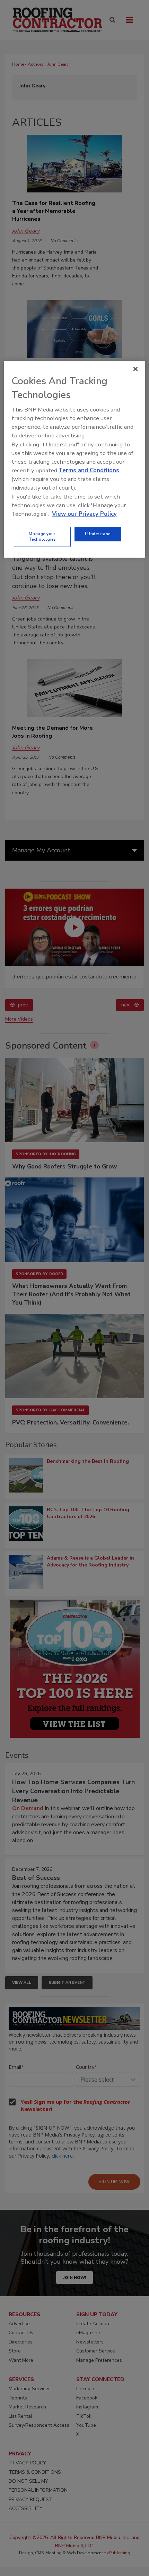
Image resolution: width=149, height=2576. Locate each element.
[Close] (135, 369)
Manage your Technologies (42, 537)
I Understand (98, 534)
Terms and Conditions (89, 470)
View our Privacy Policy (84, 514)
